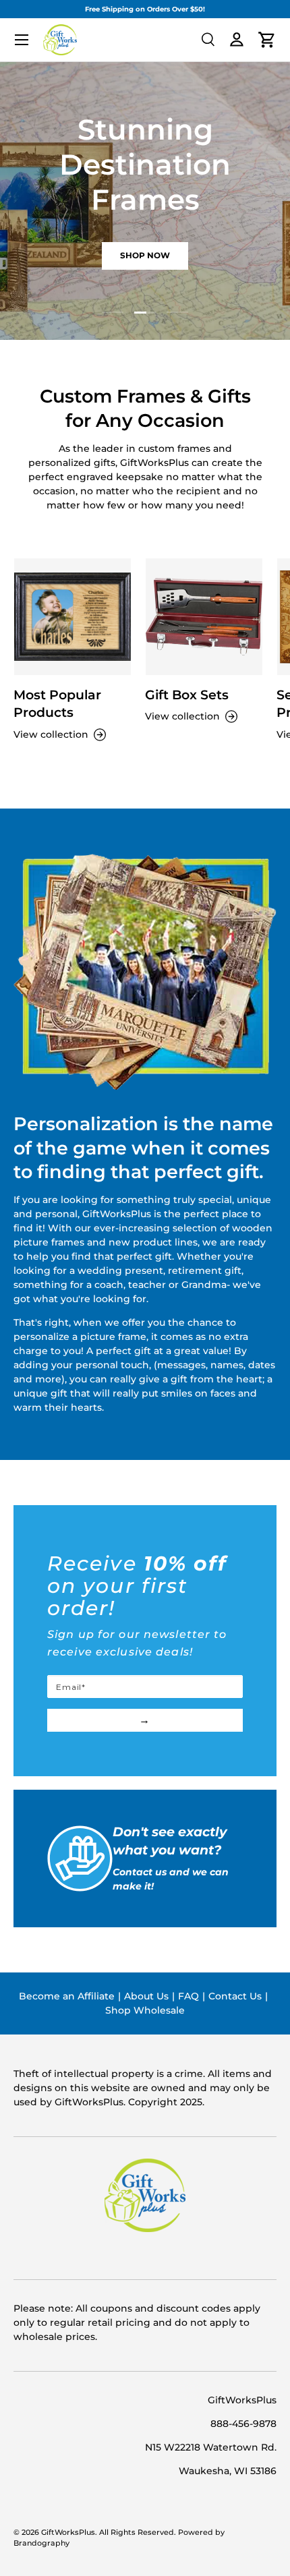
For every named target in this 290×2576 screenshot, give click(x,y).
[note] (145, 1613)
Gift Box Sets (187, 695)
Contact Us (235, 1996)
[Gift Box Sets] (204, 617)
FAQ (188, 1996)
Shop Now (145, 255)
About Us (146, 1996)
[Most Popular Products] (72, 617)
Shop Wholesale (145, 2010)
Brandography (41, 2543)
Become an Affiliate (67, 1996)
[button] (267, 40)
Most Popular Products (57, 704)
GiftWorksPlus (68, 2533)
